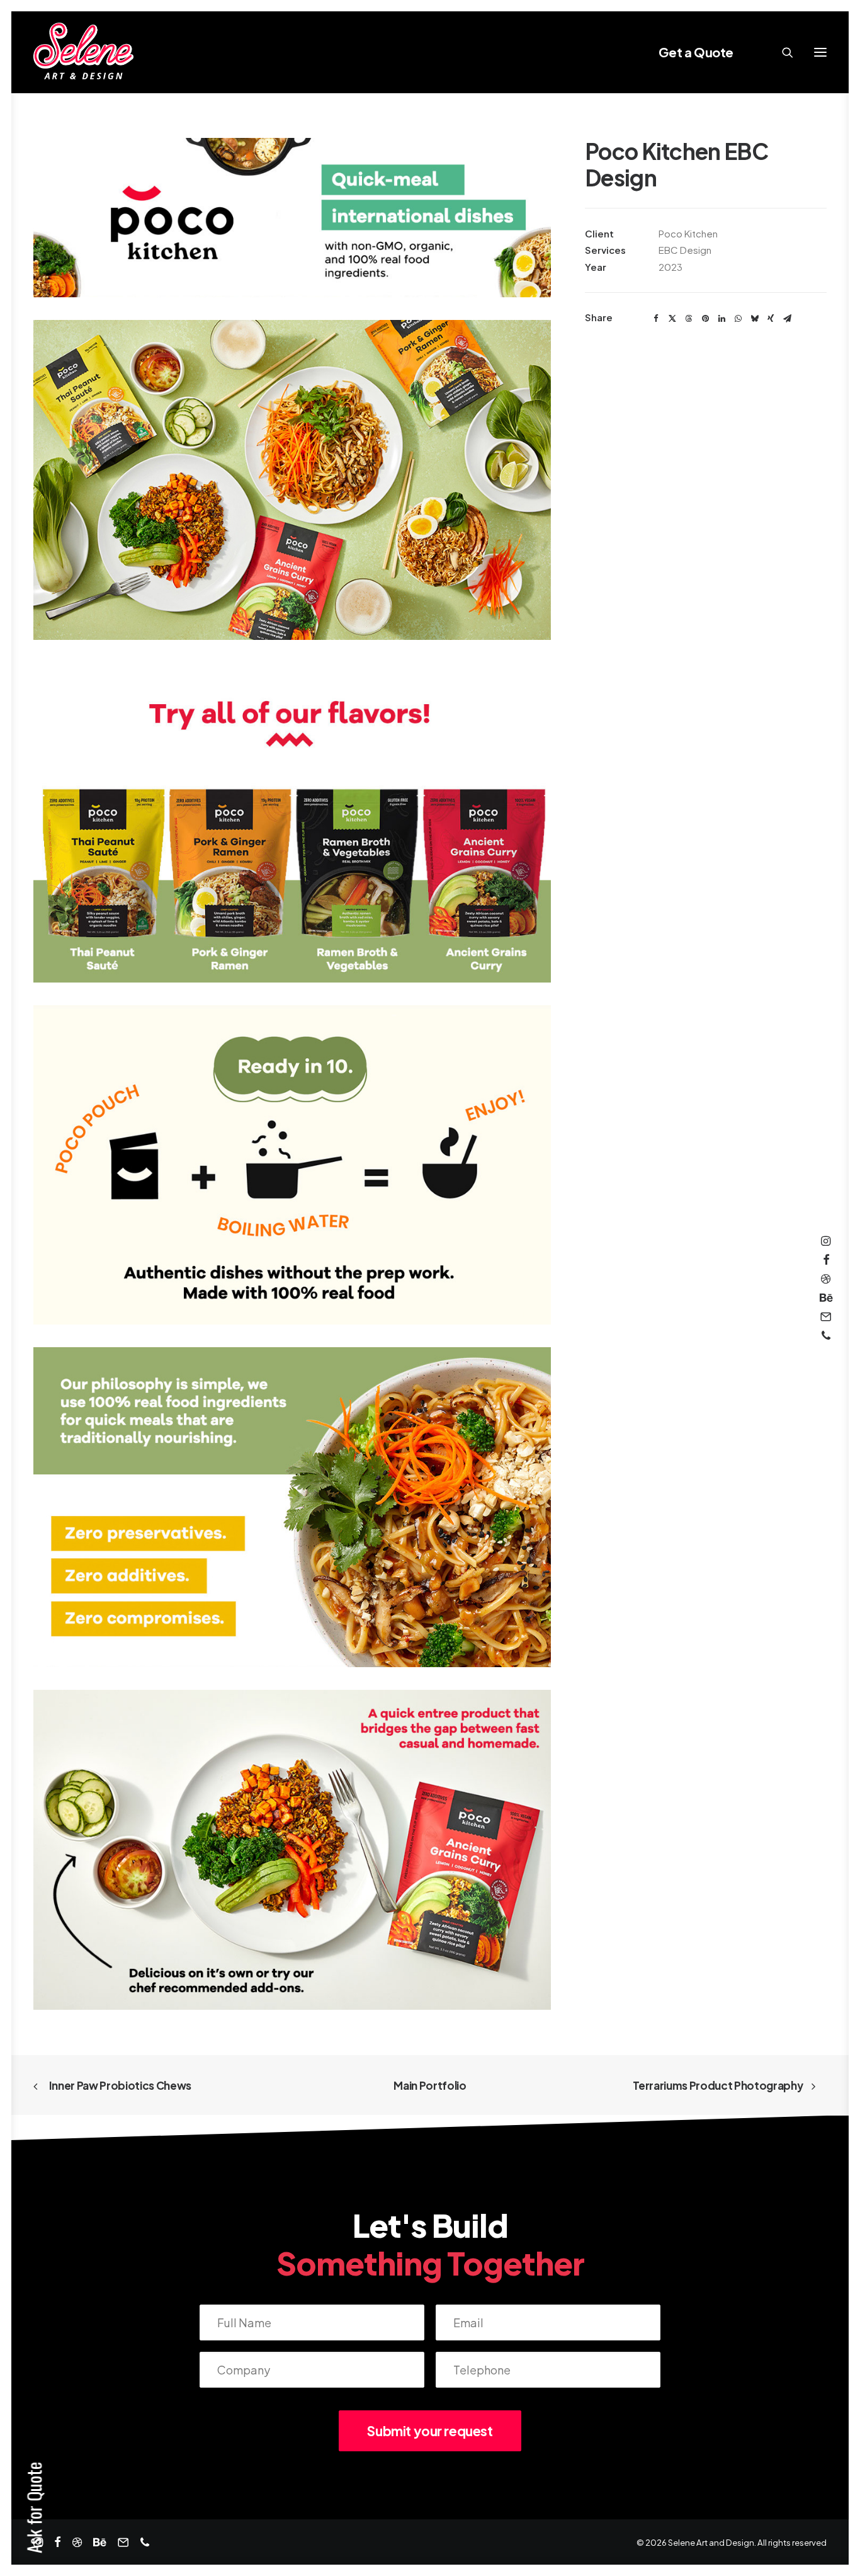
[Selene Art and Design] (83, 52)
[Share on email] (787, 319)
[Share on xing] (771, 319)
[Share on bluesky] (754, 319)
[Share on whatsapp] (738, 319)
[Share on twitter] (672, 319)
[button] (820, 52)
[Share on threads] (689, 319)
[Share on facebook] (656, 319)
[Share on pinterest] (705, 319)
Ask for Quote (34, 2508)
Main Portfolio (430, 2085)
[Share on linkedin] (721, 319)
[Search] (782, 52)
